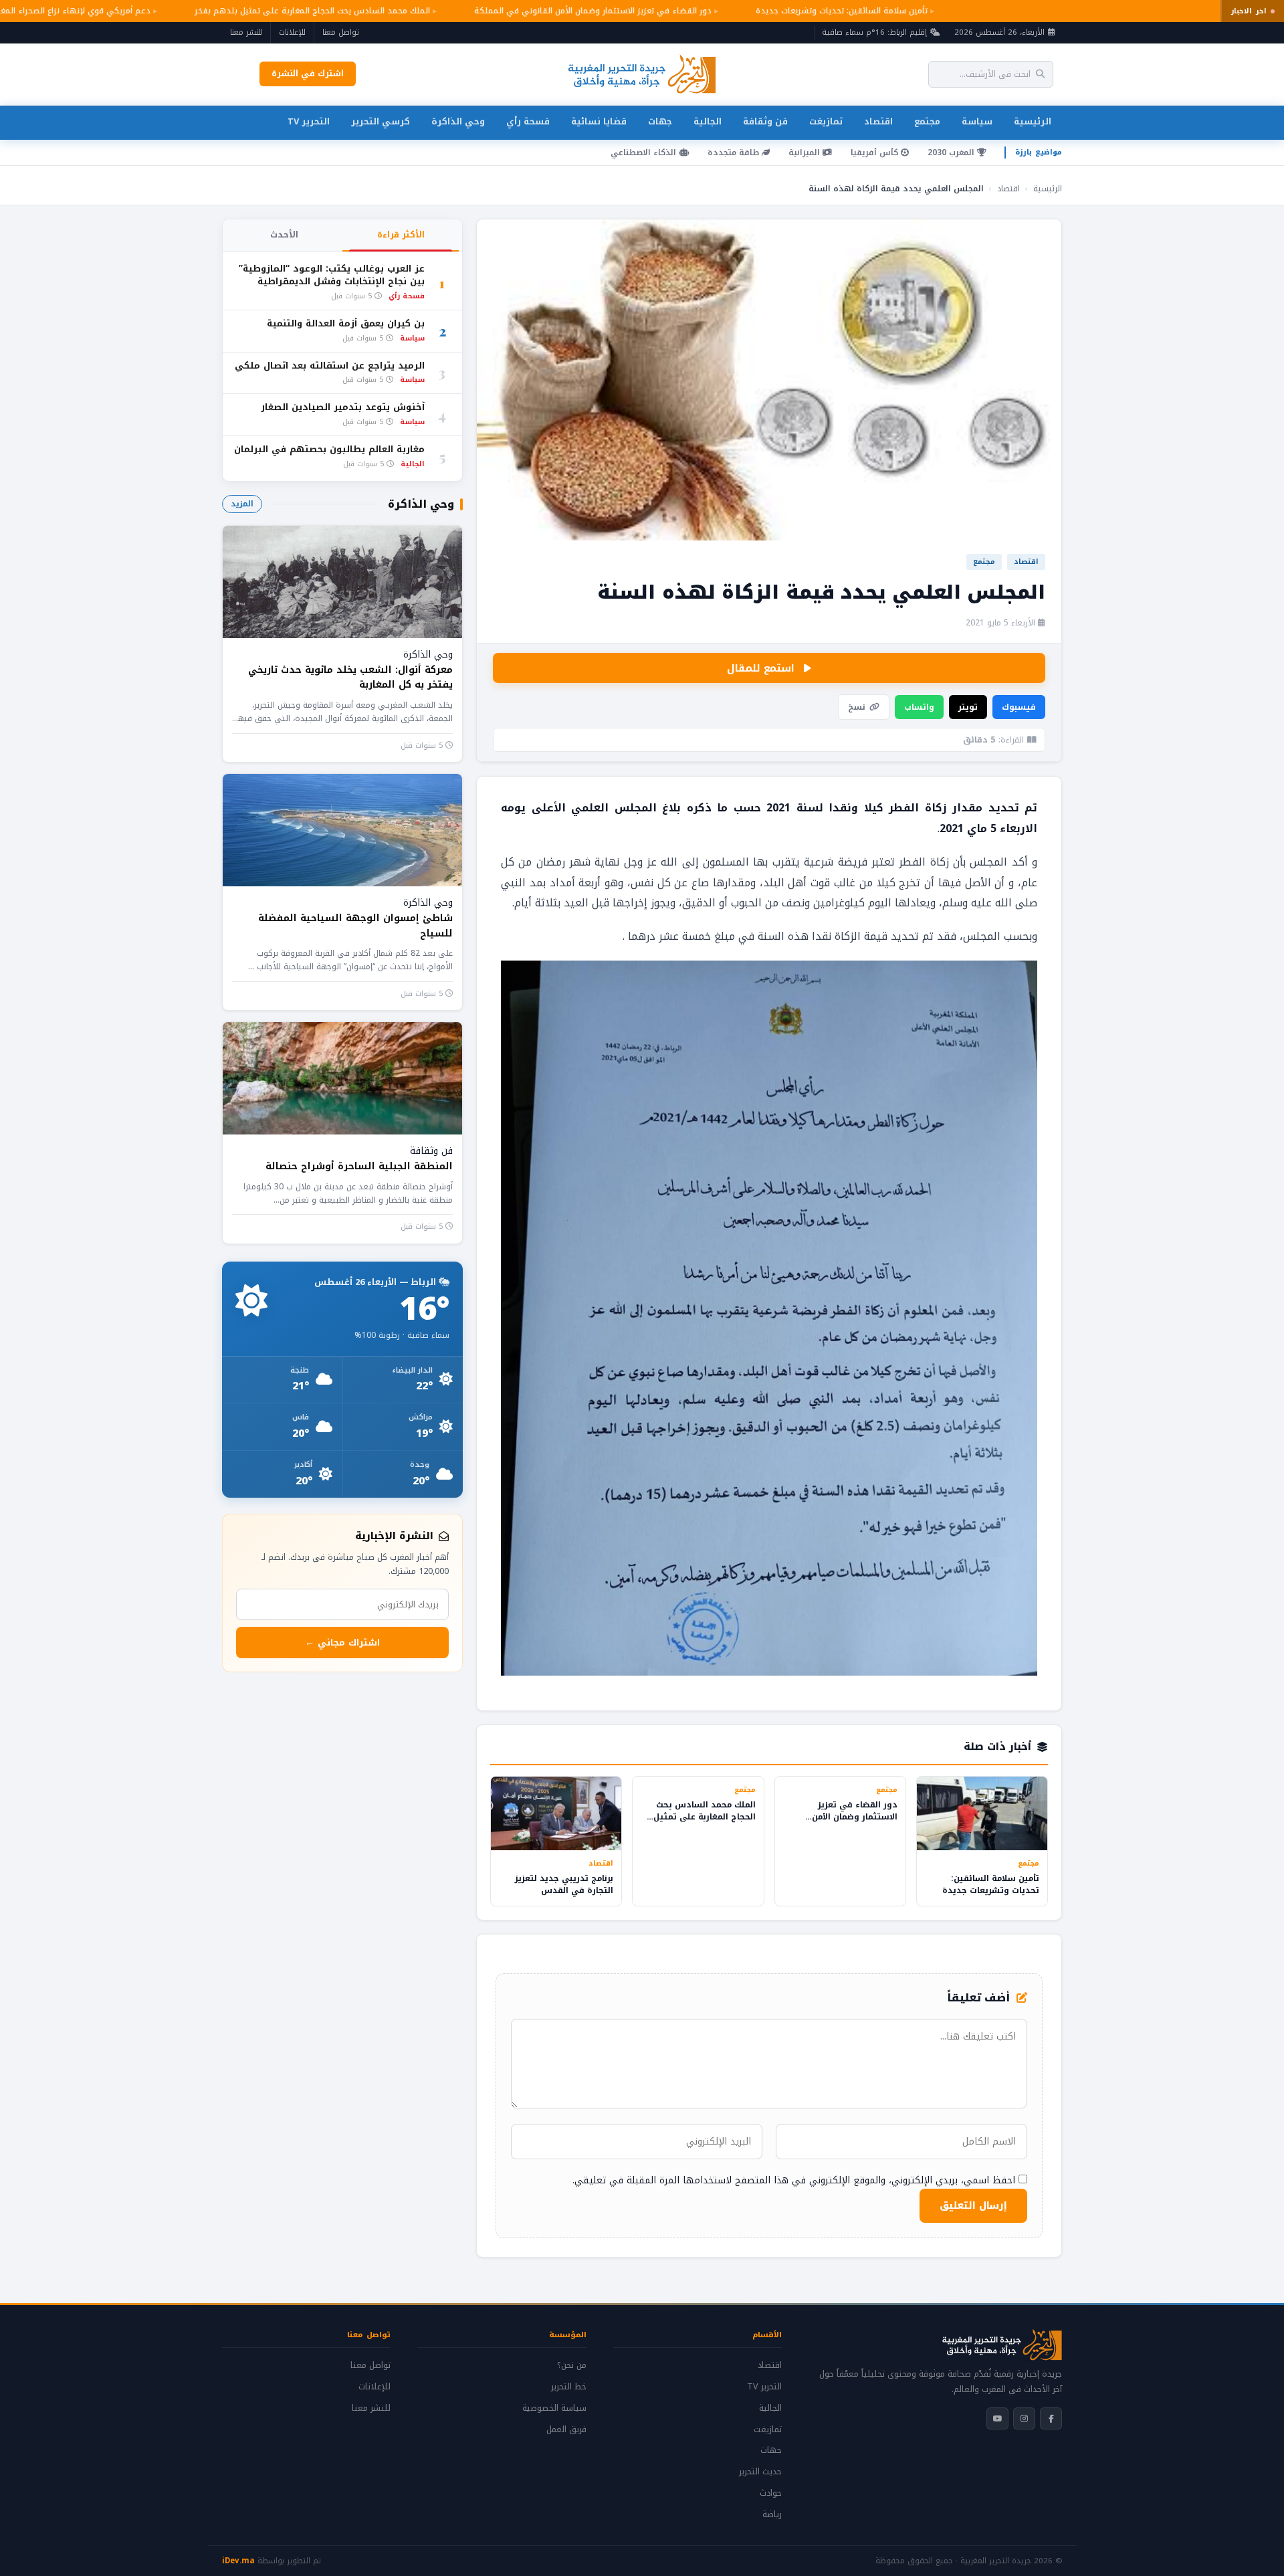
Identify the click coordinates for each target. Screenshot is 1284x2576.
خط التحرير (569, 2387)
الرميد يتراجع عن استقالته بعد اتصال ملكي (330, 366)
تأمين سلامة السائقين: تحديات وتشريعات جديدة (816, 11)
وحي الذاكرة (458, 121)
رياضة (772, 2514)
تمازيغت (826, 121)
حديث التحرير (760, 2472)
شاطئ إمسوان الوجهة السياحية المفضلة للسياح (355, 925)
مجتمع (927, 121)
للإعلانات (292, 32)
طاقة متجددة (735, 153)
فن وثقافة (765, 121)
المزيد (242, 504)
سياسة (977, 121)
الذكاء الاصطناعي (645, 153)
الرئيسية (1033, 121)
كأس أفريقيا (876, 153)
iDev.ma (238, 2561)
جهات (660, 121)
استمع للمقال (761, 668)
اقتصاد (878, 121)
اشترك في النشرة (308, 74)
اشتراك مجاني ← (342, 1643)
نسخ (857, 707)
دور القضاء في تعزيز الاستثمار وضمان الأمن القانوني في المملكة (567, 11)
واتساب (919, 707)
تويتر (968, 707)
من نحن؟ (572, 2365)
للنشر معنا (246, 32)
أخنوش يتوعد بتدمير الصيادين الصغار (343, 408)
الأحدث (284, 235)
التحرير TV (309, 121)
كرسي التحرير (381, 121)
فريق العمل (566, 2430)
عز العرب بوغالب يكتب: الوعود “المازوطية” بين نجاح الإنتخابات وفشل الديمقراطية (332, 276)
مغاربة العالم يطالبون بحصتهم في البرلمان (329, 450)
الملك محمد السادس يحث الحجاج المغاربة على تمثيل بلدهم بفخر (286, 11)
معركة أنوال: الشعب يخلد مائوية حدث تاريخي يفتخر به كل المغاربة (350, 677)
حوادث (771, 2493)
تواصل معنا (341, 32)
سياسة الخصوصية (554, 2408)
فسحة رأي (528, 121)
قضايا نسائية (599, 121)
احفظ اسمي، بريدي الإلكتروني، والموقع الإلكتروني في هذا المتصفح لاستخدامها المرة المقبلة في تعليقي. (794, 2180)
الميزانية (806, 153)
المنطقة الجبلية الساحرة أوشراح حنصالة (359, 1166)
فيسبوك (1019, 707)
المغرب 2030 (952, 153)
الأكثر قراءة (401, 235)
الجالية (708, 121)
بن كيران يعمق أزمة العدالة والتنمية (346, 324)
